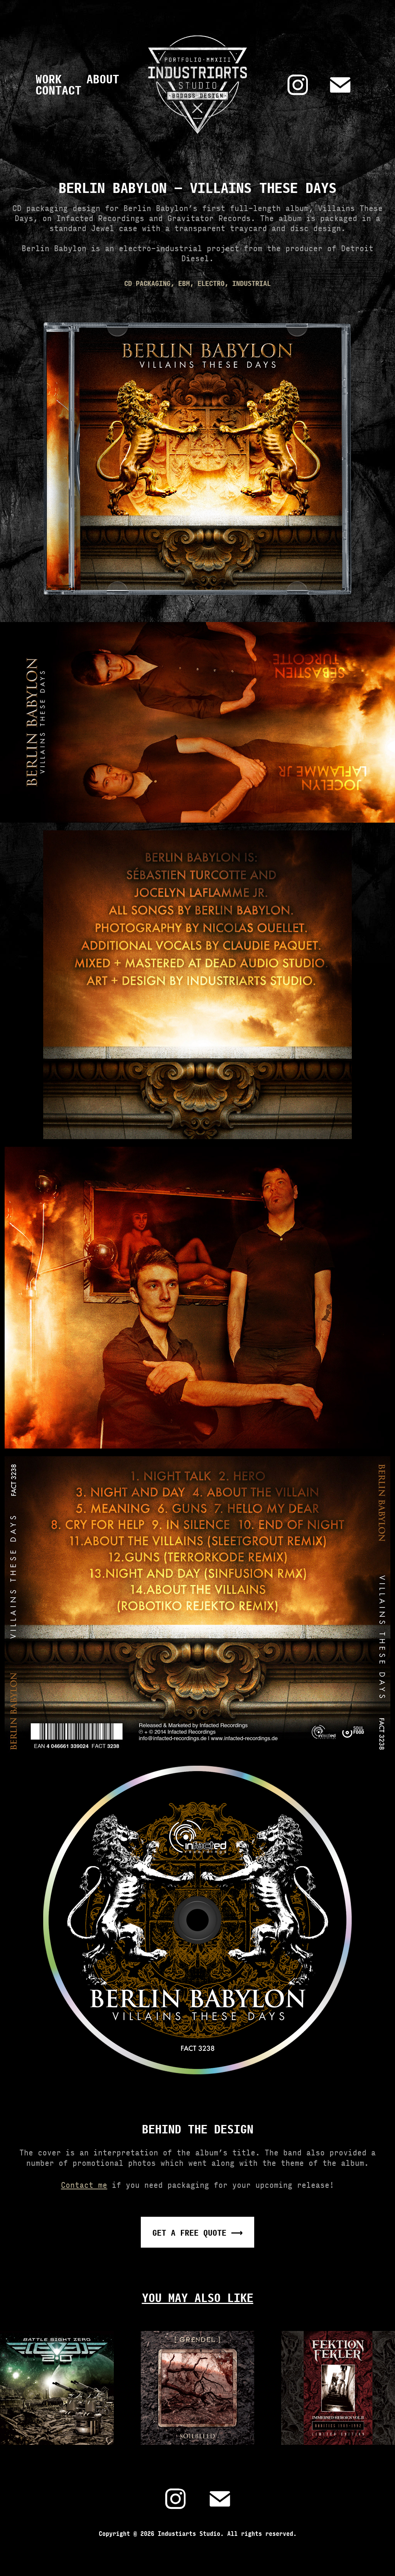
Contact (58, 90)
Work (49, 78)
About (103, 78)
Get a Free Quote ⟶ (197, 2232)
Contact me (84, 2184)
